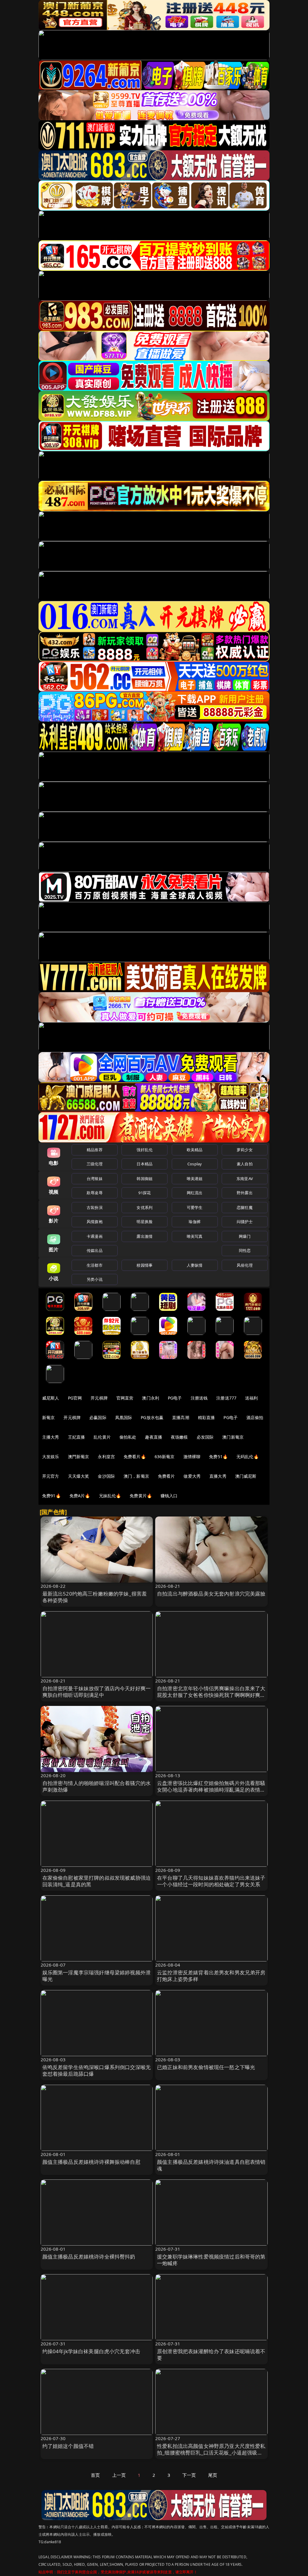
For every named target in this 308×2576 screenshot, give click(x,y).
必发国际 (205, 1437)
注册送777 (226, 1398)
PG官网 (75, 1398)
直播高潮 (181, 1417)
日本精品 (145, 1164)
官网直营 (125, 1398)
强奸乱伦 (145, 1150)
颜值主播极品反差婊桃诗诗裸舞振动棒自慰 (91, 2162)
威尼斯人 (51, 1398)
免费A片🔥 (80, 1496)
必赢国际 (98, 1417)
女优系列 (145, 1207)
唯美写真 (195, 1236)
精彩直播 (206, 1417)
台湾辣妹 (95, 1179)
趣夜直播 (154, 1437)
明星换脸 (145, 1222)
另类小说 (95, 1279)
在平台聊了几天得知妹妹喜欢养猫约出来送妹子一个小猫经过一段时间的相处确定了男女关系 (211, 1881)
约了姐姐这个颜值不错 (68, 2446)
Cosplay (195, 1164)
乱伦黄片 (102, 1437)
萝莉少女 (245, 1150)
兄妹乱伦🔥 (110, 1496)
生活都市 (95, 1265)
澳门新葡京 (233, 1437)
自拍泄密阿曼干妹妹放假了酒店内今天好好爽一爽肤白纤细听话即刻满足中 (97, 1692)
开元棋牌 (99, 1398)
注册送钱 (199, 1398)
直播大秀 (218, 1476)
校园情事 (145, 1265)
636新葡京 (165, 1457)
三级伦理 (95, 1164)
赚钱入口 (169, 1496)
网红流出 (195, 1193)
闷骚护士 (245, 1222)
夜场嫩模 (179, 1437)
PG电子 (175, 1398)
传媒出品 (95, 1250)
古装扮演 (95, 1207)
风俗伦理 (245, 1265)
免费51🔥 (218, 1457)
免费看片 (166, 1476)
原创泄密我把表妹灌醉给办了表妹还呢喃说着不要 (211, 2355)
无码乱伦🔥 (248, 1457)
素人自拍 (245, 1164)
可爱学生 (195, 1207)
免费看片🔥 (135, 1457)
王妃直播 (77, 1437)
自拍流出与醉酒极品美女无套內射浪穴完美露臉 (211, 1594)
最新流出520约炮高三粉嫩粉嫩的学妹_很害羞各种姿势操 (95, 1597)
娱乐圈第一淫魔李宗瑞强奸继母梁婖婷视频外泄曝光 (97, 1976)
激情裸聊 (192, 1457)
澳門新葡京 (79, 1457)
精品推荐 (95, 1150)
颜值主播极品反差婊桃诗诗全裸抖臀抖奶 (89, 2257)
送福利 (251, 1398)
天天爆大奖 (79, 1476)
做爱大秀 (192, 1476)
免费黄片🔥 (141, 1496)
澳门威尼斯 (246, 1476)
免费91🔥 (51, 1496)
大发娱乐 (51, 1457)
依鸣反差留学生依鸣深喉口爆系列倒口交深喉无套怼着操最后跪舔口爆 (97, 2070)
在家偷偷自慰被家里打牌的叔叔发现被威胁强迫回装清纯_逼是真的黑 (97, 1881)
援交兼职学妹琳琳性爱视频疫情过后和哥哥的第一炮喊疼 (211, 2260)
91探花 (145, 1193)
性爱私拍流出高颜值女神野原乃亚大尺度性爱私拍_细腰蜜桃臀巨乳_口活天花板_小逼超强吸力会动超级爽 (211, 2453)
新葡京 (48, 1417)
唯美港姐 (195, 1179)
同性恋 (245, 1250)
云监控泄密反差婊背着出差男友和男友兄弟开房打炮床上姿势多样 (211, 1976)
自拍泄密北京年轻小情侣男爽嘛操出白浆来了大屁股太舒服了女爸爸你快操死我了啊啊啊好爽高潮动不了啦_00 (211, 1695)
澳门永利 (151, 1398)
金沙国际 (106, 1476)
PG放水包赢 (152, 1417)
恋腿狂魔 (245, 1207)
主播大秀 (51, 1437)
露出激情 (145, 1236)
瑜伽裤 (194, 1222)
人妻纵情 (195, 1265)
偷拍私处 (128, 1437)
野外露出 (245, 1193)
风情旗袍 (95, 1222)
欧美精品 (195, 1150)
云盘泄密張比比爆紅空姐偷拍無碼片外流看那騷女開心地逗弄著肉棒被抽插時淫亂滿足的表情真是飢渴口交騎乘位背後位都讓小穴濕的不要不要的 (211, 1793)
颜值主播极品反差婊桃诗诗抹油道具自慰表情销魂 (211, 2165)
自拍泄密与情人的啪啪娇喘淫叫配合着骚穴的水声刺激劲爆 (97, 1786)
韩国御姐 (145, 1179)
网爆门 (245, 1236)
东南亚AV (245, 1179)
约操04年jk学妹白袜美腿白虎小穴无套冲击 (91, 2351)
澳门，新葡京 (136, 1476)
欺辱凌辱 (95, 1193)
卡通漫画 (95, 1236)
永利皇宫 (106, 1457)
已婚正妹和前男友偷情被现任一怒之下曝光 (206, 2067)
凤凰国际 (124, 1417)
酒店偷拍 (255, 1417)
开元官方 (51, 1476)
